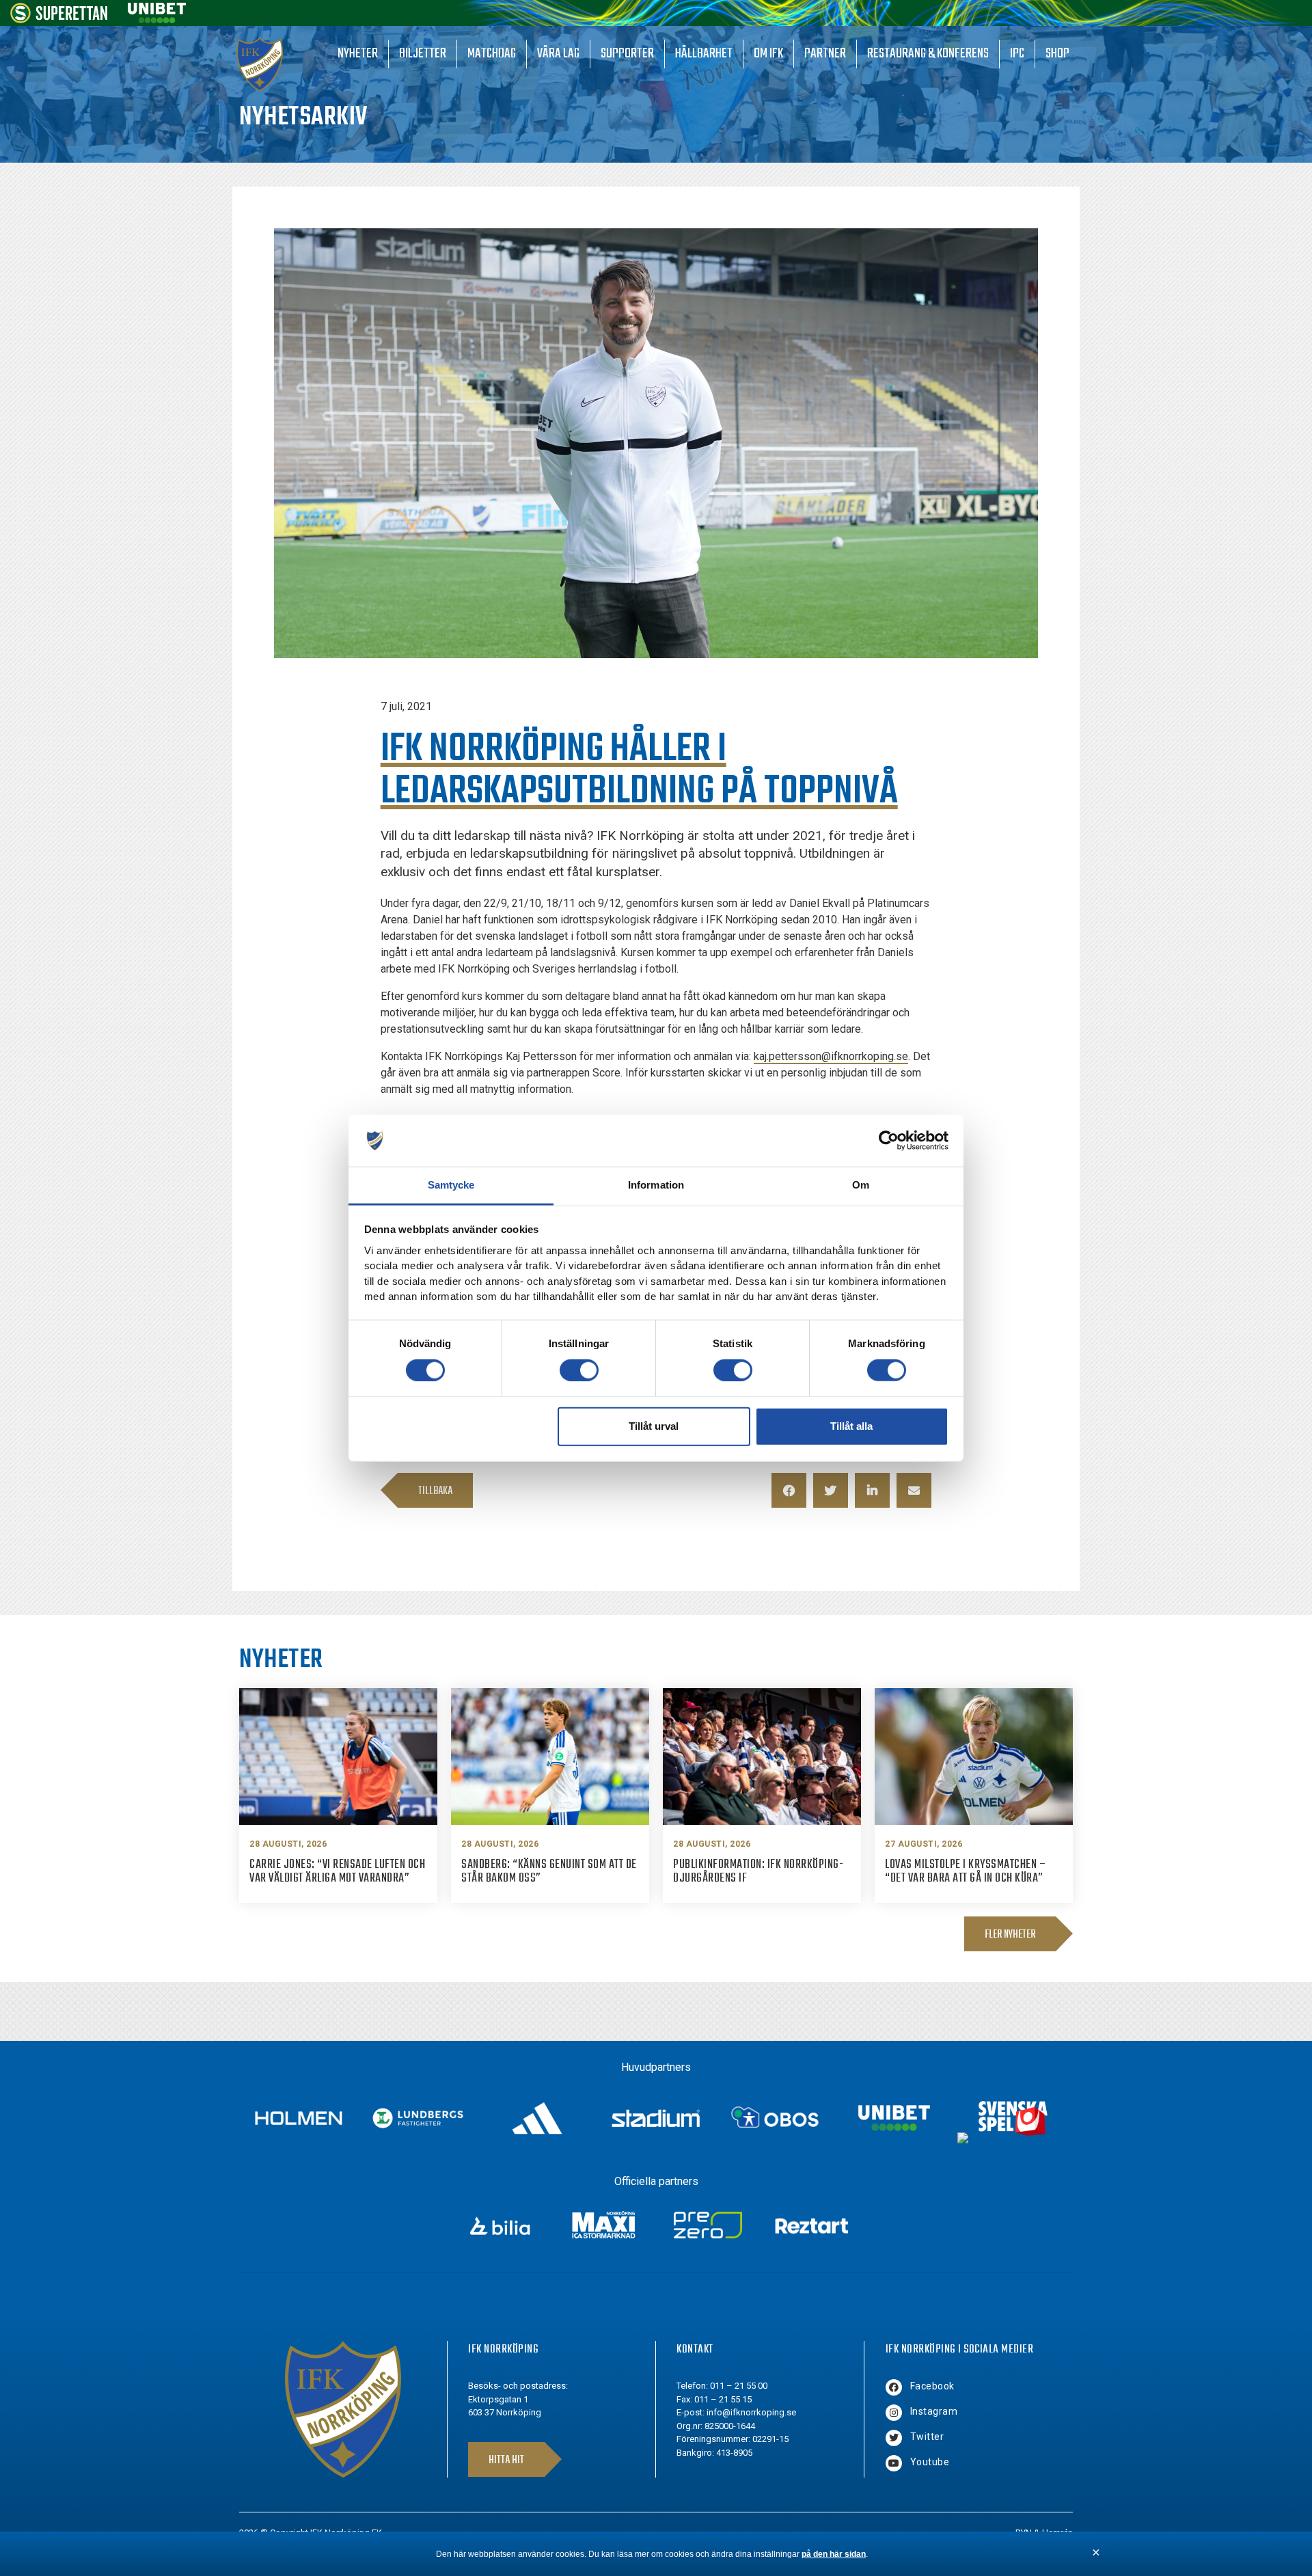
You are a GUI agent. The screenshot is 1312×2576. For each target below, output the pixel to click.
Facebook (932, 2386)
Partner (825, 54)
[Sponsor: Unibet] (156, 19)
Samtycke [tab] (451, 1185)
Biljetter (423, 54)
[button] (789, 1490)
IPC (1017, 54)
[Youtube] (894, 2463)
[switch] (579, 1370)
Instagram (934, 2411)
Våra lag (558, 54)
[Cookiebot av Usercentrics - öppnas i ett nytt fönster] (889, 1141)
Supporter (627, 54)
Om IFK (768, 54)
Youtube (930, 2462)
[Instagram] (894, 2413)
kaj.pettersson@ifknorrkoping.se (831, 1056)
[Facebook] (894, 2387)
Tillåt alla (851, 1426)
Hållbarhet (704, 54)
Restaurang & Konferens (928, 54)
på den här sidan (834, 2554)
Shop (1057, 54)
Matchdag (492, 54)
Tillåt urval (654, 1426)
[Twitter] (894, 2438)
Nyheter (358, 54)
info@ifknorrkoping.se (751, 2412)
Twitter (927, 2437)
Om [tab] (861, 1185)
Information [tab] (656, 1185)
